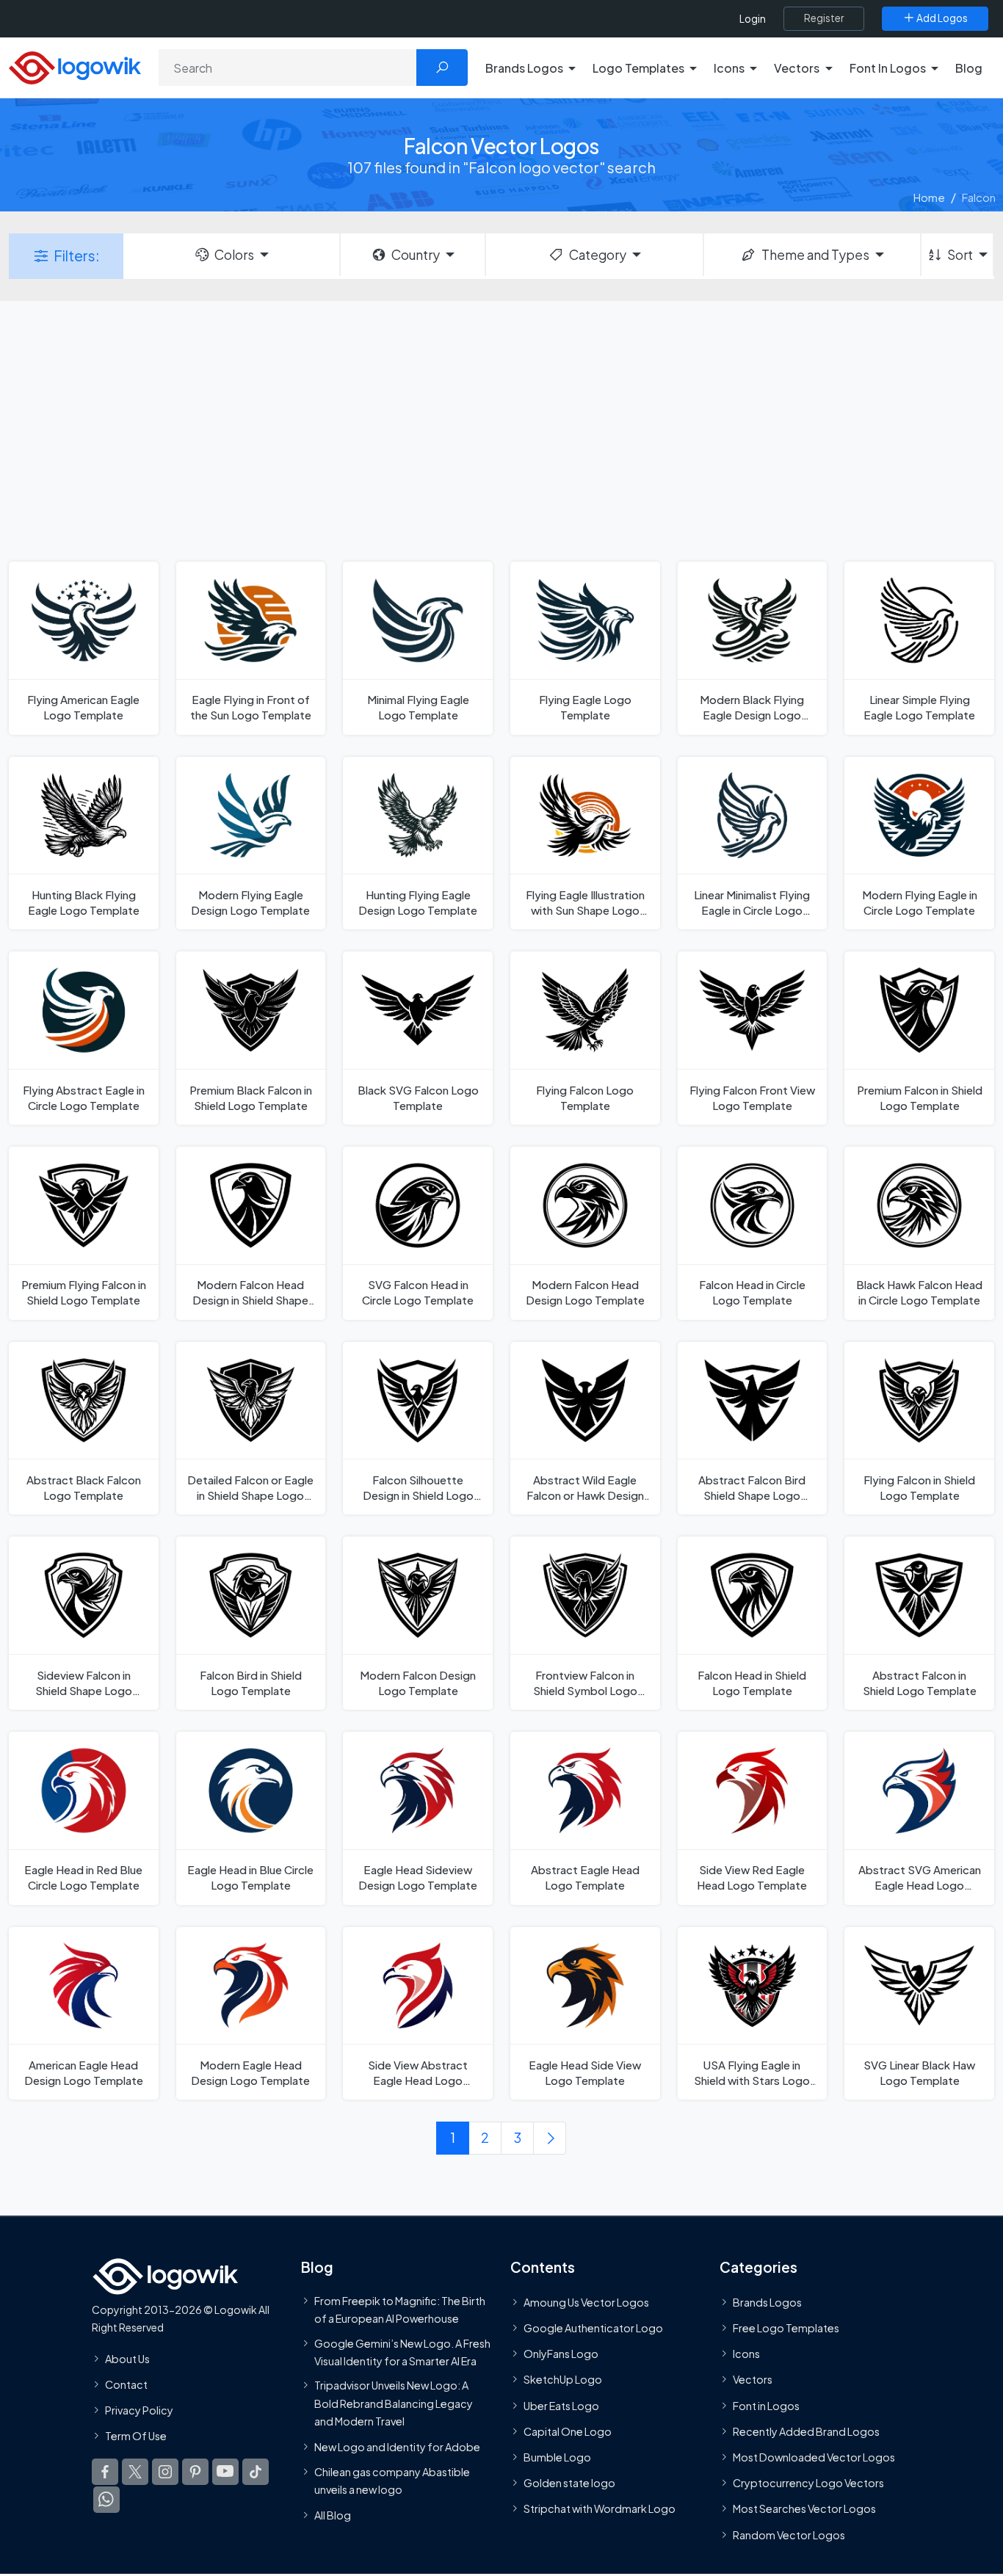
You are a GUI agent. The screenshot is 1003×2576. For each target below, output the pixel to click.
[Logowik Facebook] (105, 2472)
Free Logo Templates (786, 2328)
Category (598, 255)
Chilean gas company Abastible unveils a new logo (392, 2481)
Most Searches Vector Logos (804, 2509)
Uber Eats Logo (561, 2406)
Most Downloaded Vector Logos (814, 2457)
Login (753, 19)
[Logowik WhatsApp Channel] (106, 2500)
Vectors (753, 2380)
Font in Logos (766, 2406)
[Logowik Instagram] (165, 2472)
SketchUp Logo (563, 2380)
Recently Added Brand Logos (806, 2431)
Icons (746, 2354)
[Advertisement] (501, 429)
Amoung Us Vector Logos (586, 2302)
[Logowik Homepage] (75, 66)
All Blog (333, 2516)
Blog (969, 68)
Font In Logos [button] (888, 68)
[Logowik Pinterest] (195, 2472)
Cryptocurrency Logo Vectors (808, 2484)
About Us (127, 2359)
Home (929, 197)
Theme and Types (815, 255)
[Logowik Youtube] (225, 2472)
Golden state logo (569, 2484)
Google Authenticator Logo (593, 2328)
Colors (234, 255)
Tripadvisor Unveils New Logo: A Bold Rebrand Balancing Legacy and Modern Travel (394, 2404)
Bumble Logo (557, 2457)
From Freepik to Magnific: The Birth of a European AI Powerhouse (400, 2310)
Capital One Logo (568, 2431)
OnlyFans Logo (561, 2354)
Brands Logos (767, 2302)
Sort (960, 255)
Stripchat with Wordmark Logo (600, 2509)
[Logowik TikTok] (256, 2472)
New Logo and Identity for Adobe (397, 2448)
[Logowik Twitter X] (135, 2472)
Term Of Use (136, 2436)
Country (416, 255)
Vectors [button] (797, 68)
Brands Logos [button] (524, 68)
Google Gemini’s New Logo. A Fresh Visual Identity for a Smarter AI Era (402, 2352)
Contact (126, 2384)
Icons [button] (729, 68)
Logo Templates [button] (638, 68)
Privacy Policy (139, 2410)
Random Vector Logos (789, 2535)
